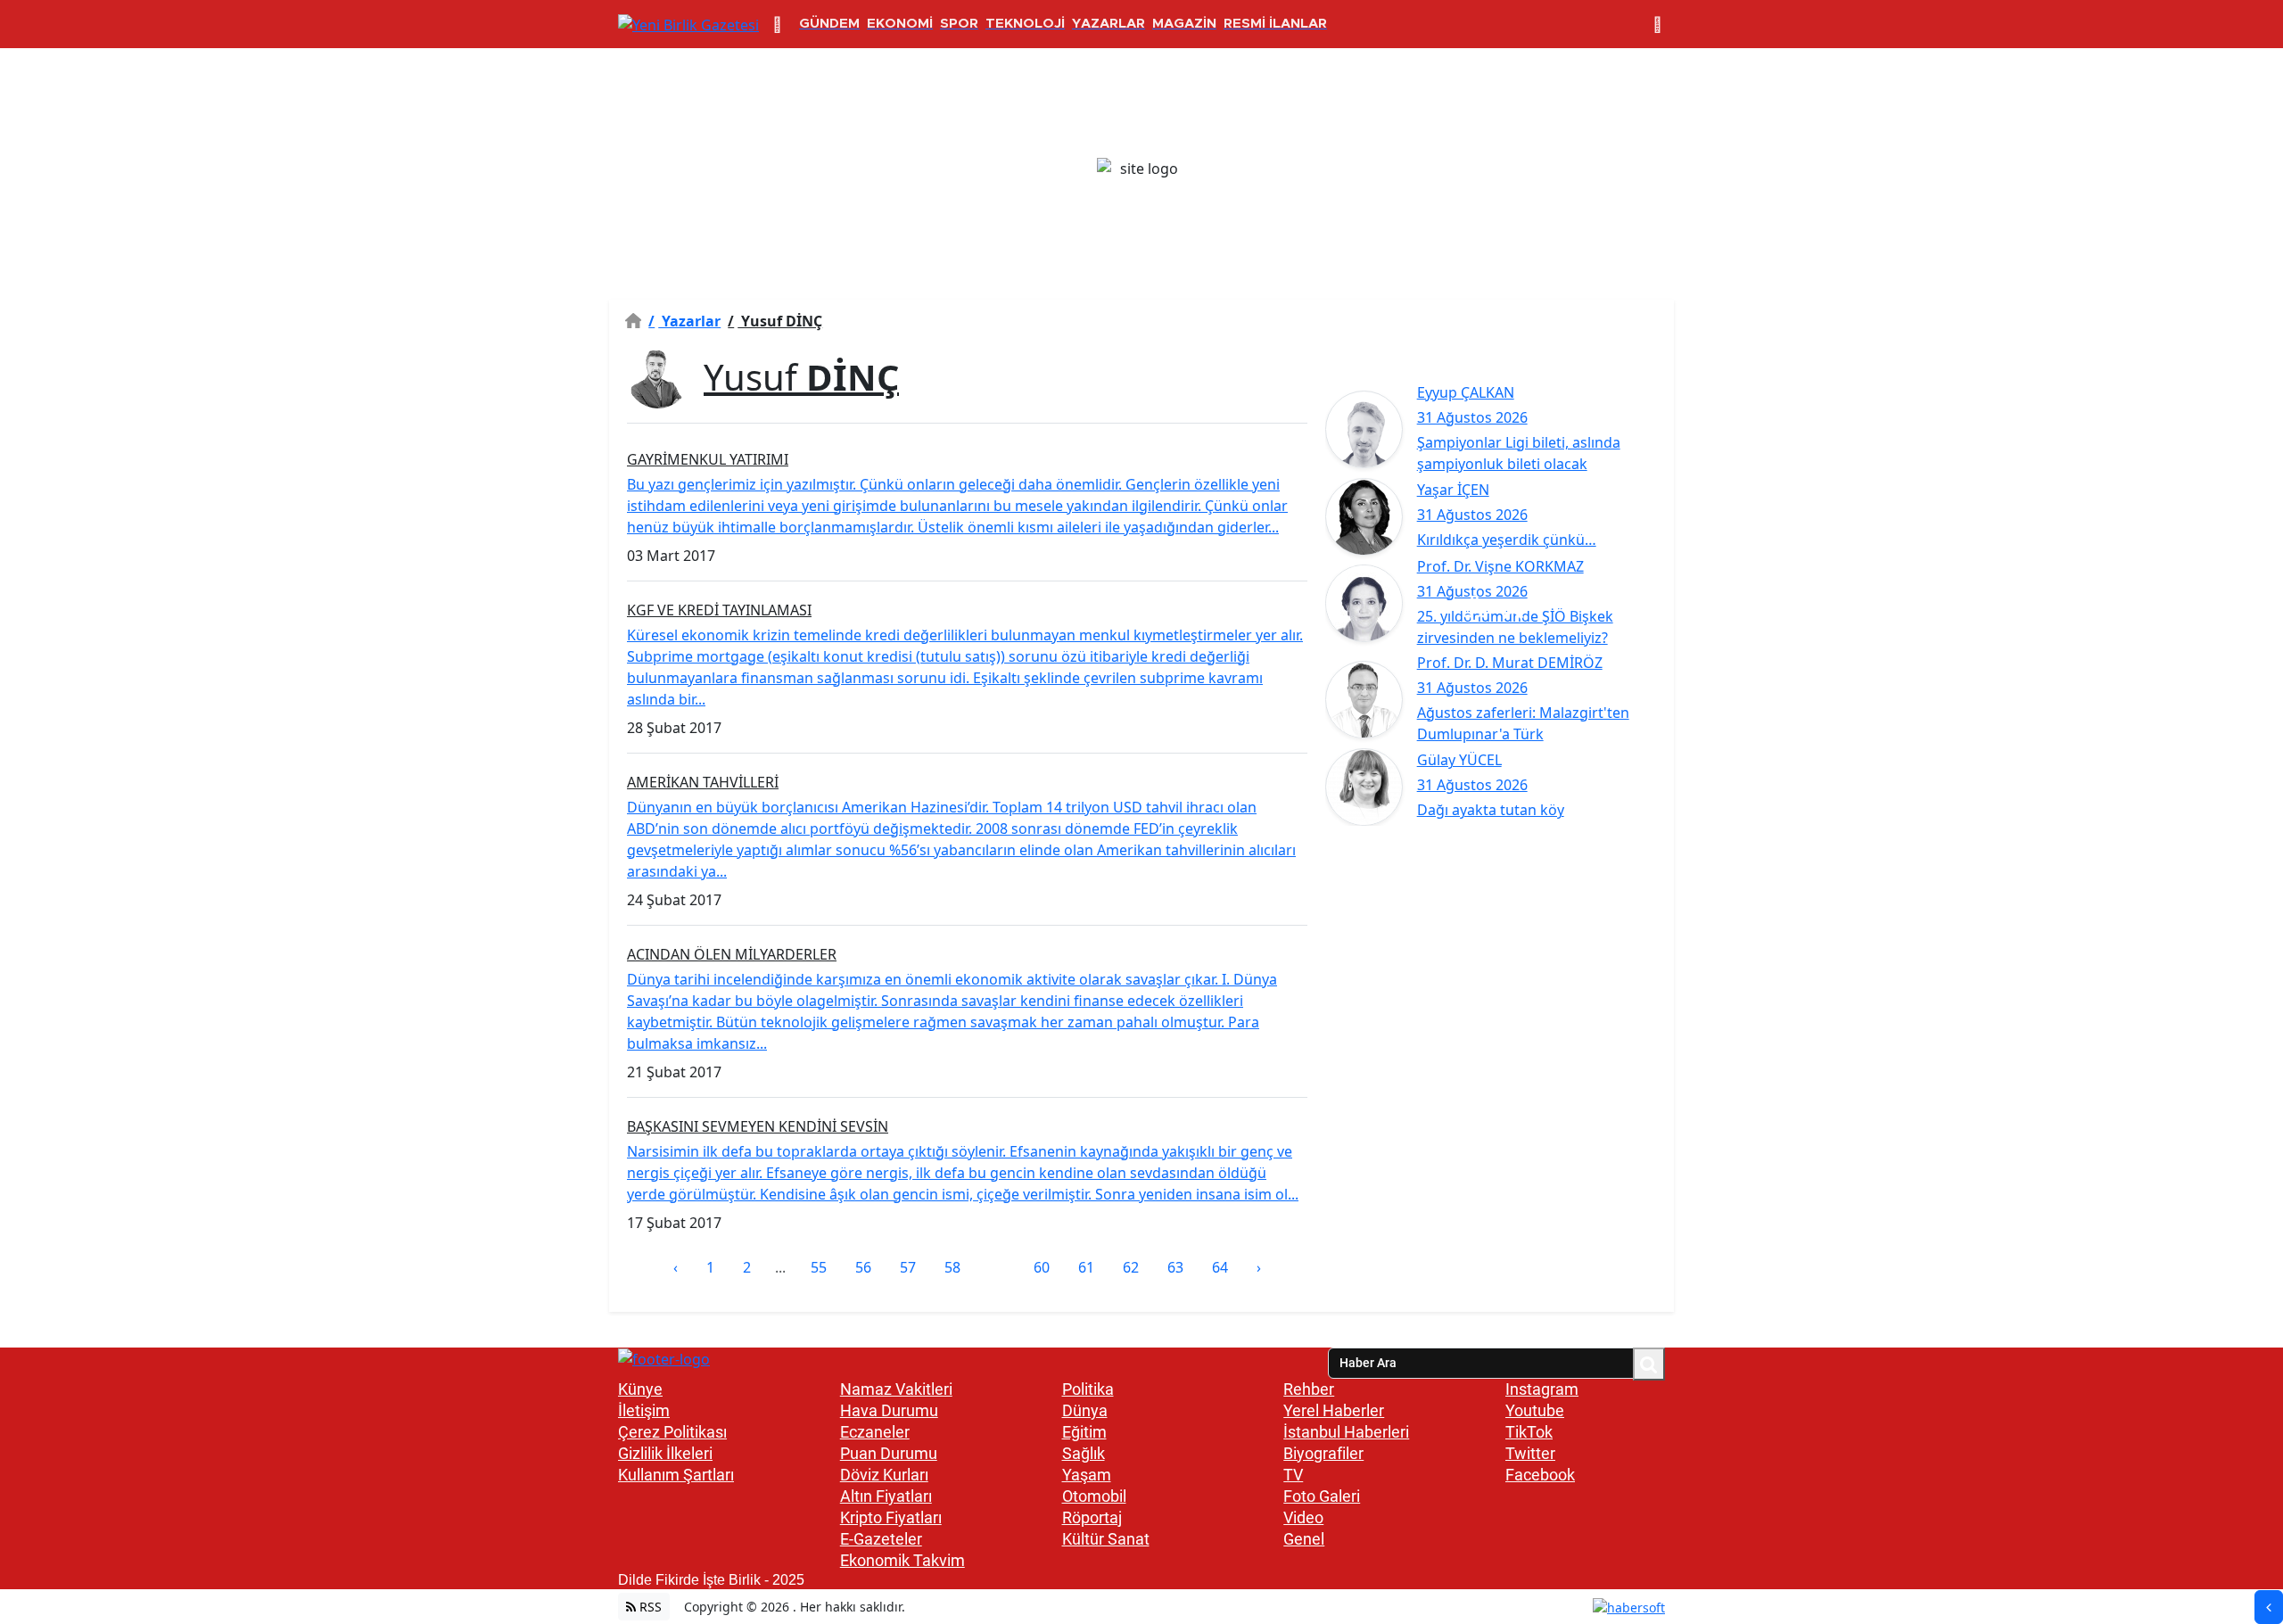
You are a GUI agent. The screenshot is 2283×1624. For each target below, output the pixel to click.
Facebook (1540, 1475)
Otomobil (1094, 1496)
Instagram (1542, 1389)
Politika (1088, 1389)
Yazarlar (684, 321)
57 (908, 1267)
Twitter (1530, 1453)
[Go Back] (2269, 1607)
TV (1293, 1475)
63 (1175, 1267)
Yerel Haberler (1334, 1410)
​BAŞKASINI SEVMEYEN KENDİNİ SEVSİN (758, 1126)
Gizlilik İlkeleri (665, 1453)
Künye (640, 1389)
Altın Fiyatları (886, 1496)
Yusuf (801, 377)
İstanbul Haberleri (1346, 1432)
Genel (1304, 1539)
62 (1131, 1267)
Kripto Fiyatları (891, 1517)
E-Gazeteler (881, 1539)
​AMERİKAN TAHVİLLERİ (703, 782)
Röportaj (1092, 1517)
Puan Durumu (889, 1453)
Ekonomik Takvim (902, 1560)
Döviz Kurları (884, 1475)
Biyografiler (1323, 1453)
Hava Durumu (889, 1410)
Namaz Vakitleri (896, 1389)
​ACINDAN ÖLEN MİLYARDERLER (732, 954)
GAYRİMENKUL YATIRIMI (708, 459)
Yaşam (1087, 1475)
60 (1042, 1267)
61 (1086, 1267)
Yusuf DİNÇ (775, 321)
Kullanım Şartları (676, 1475)
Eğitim (1084, 1432)
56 (863, 1267)
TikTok (1529, 1432)
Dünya (1085, 1410)
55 (819, 1267)
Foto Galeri (1322, 1496)
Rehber (1309, 1389)
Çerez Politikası (672, 1432)
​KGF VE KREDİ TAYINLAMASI (719, 610)
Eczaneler (875, 1432)
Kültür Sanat (1106, 1539)
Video (1303, 1517)
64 (1220, 1267)
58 (952, 1267)
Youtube (1535, 1410)
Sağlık (1084, 1453)
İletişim (644, 1410)
